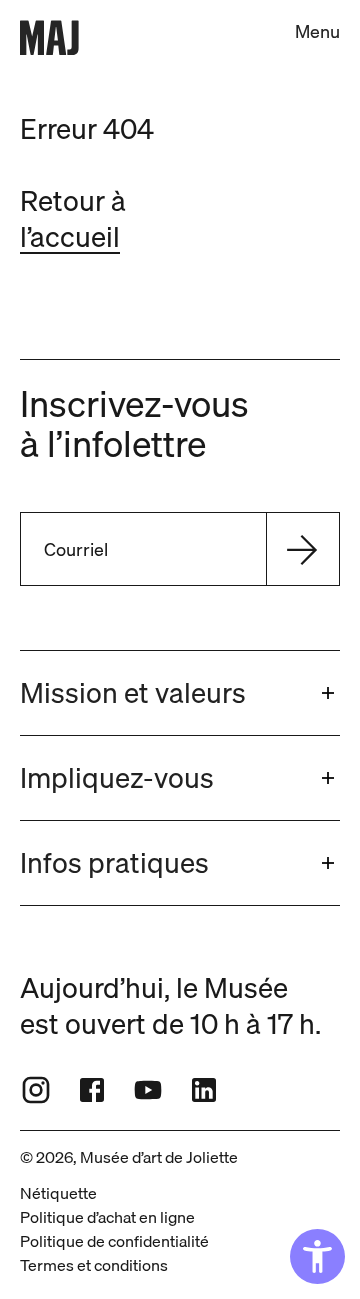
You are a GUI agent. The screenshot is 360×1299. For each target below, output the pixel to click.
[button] (180, 693)
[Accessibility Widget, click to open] (317, 1256)
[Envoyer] (302, 549)
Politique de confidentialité (114, 1241)
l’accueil (70, 236)
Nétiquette (58, 1193)
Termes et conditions (94, 1265)
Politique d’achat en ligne (107, 1217)
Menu (317, 31)
